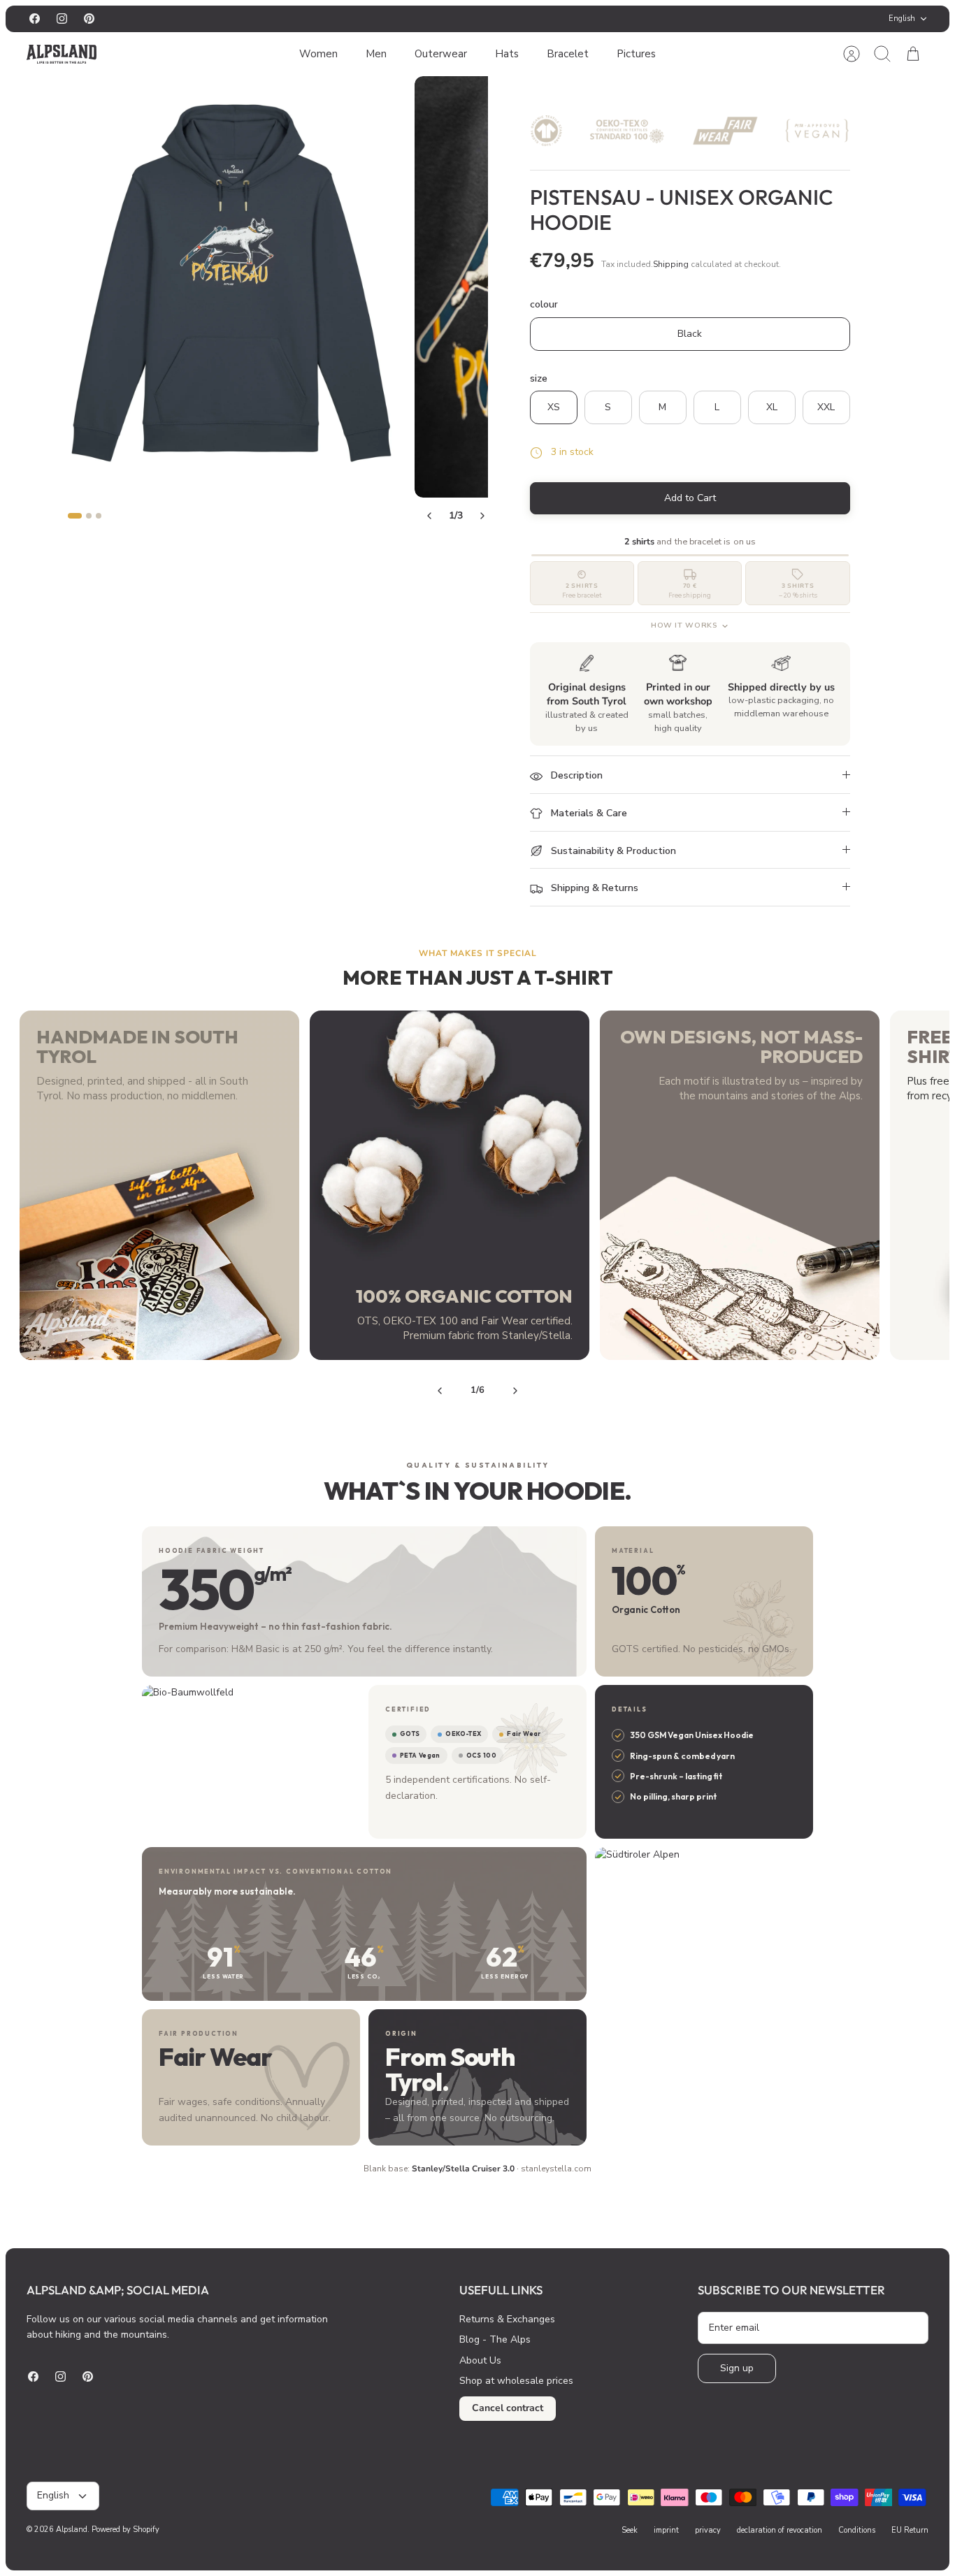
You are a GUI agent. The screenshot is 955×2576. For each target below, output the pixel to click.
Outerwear (441, 54)
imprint (666, 2530)
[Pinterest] (89, 19)
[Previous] (347, 19)
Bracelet (568, 54)
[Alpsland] (62, 54)
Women (318, 54)
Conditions (857, 2530)
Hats (507, 54)
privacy (708, 2530)
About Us (480, 2360)
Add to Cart (690, 498)
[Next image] (482, 516)
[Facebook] (35, 19)
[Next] (608, 19)
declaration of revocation (780, 2530)
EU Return (910, 2530)
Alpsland (72, 2530)
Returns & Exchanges (507, 2319)
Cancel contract (508, 2408)
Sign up (737, 2368)
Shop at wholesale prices (516, 2381)
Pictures (636, 54)
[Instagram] (62, 19)
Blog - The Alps (495, 2339)
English (902, 19)
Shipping (671, 264)
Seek (630, 2530)
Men (376, 54)
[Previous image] (429, 516)
